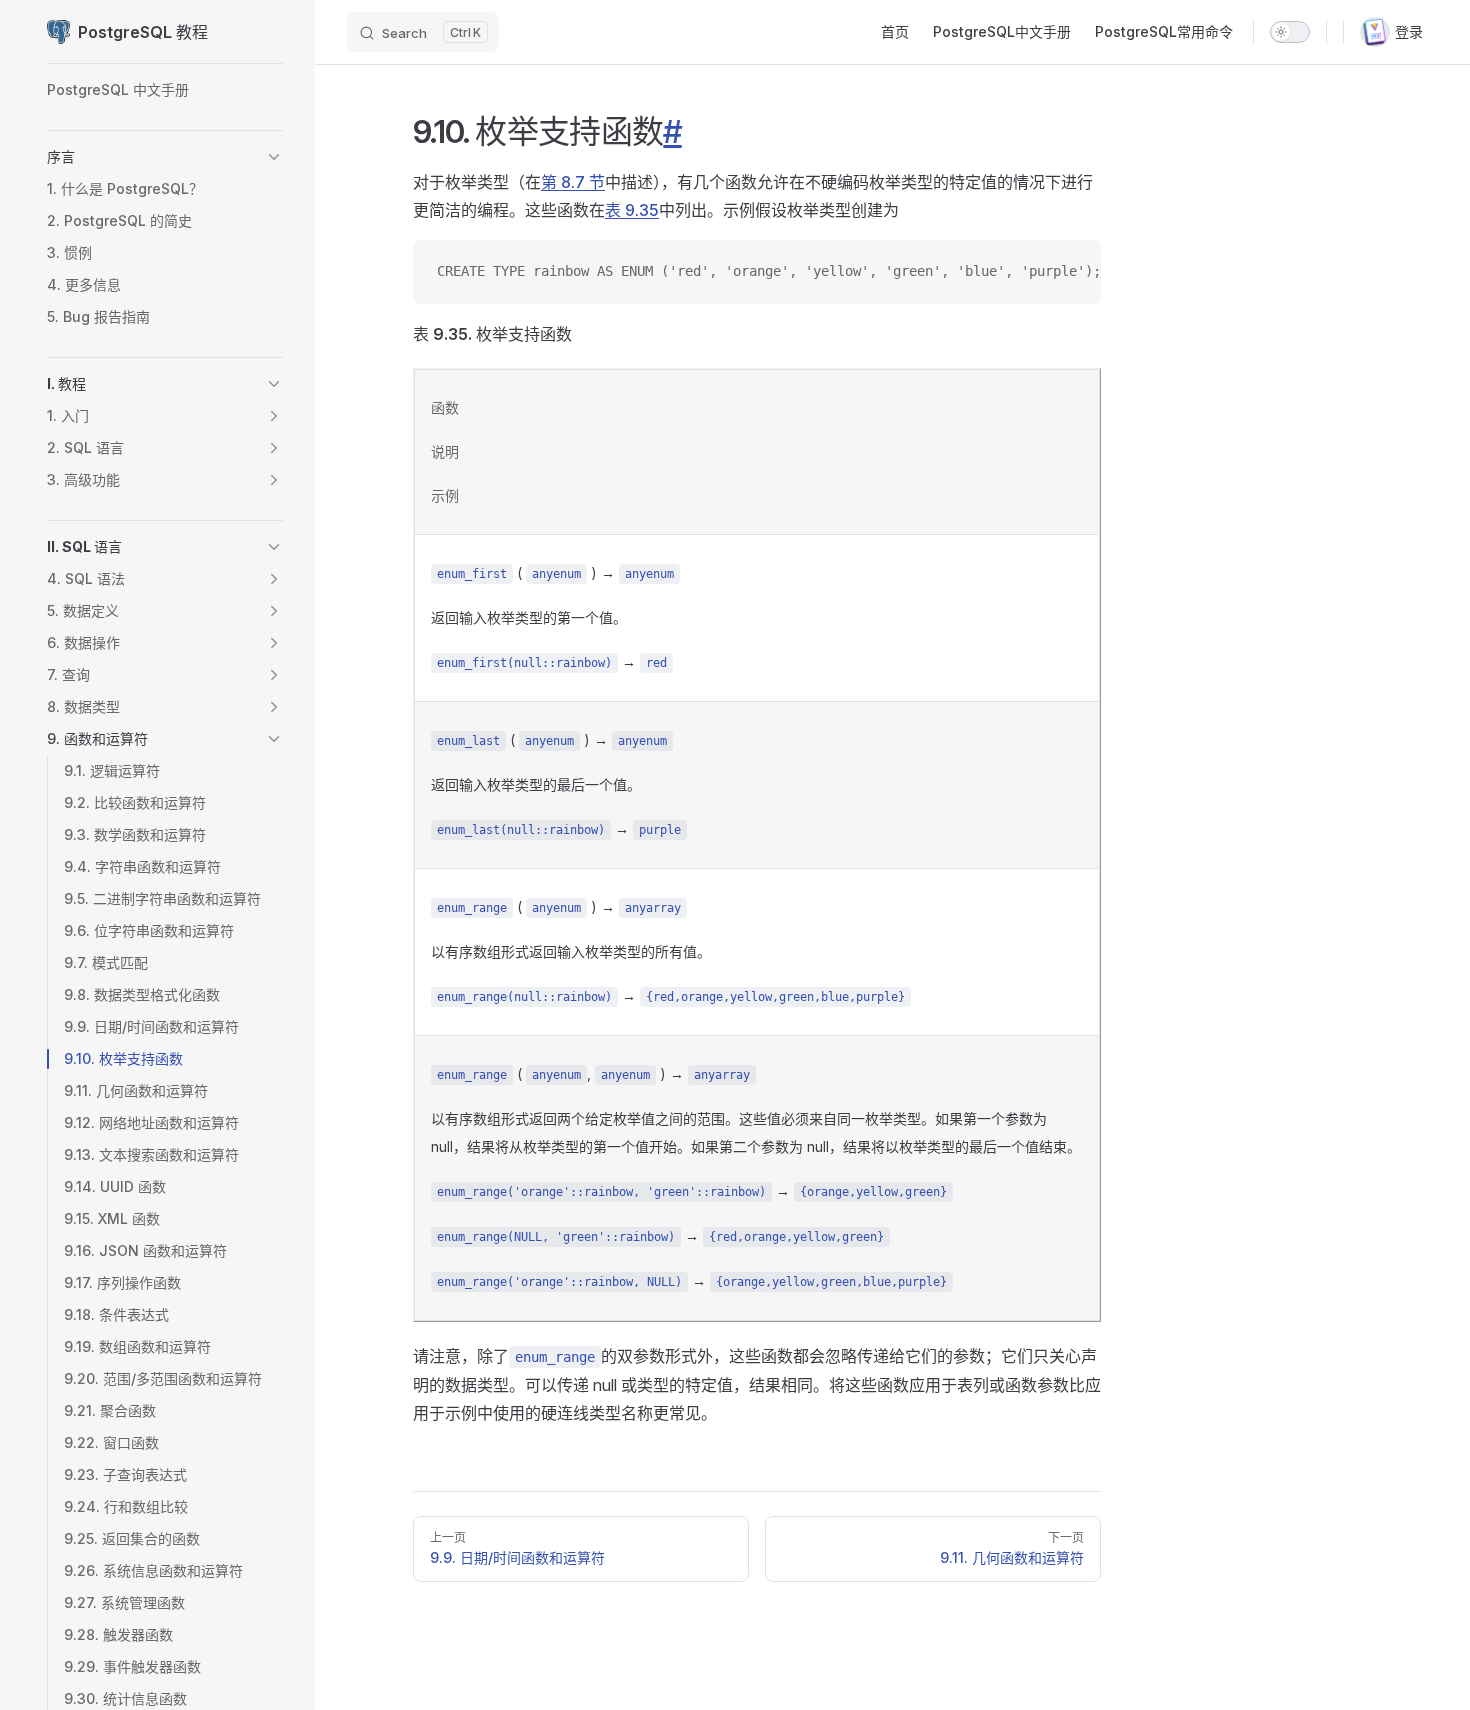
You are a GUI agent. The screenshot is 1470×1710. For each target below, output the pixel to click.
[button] (274, 157)
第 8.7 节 (573, 182)
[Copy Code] (1069, 272)
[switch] (1290, 32)
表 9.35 (632, 210)
